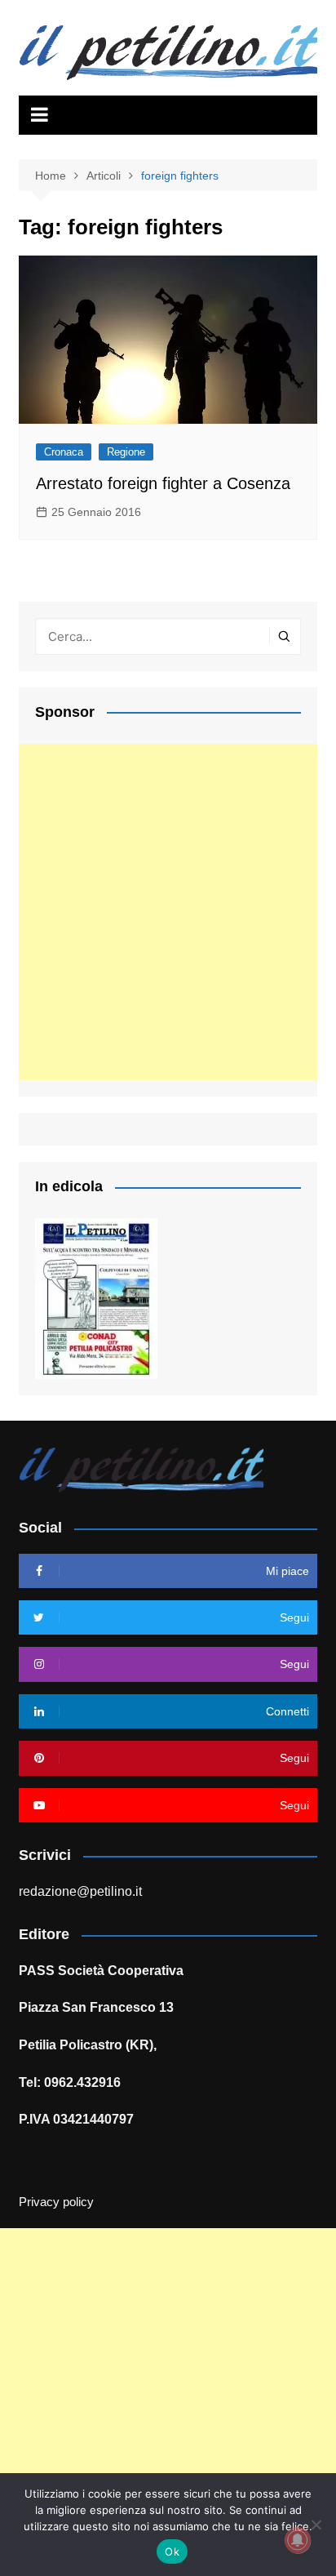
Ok (172, 2552)
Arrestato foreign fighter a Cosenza (163, 483)
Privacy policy (56, 2202)
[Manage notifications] (298, 2540)
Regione (126, 452)
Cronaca (64, 452)
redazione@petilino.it (80, 1891)
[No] (316, 2525)
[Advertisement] (168, 912)
